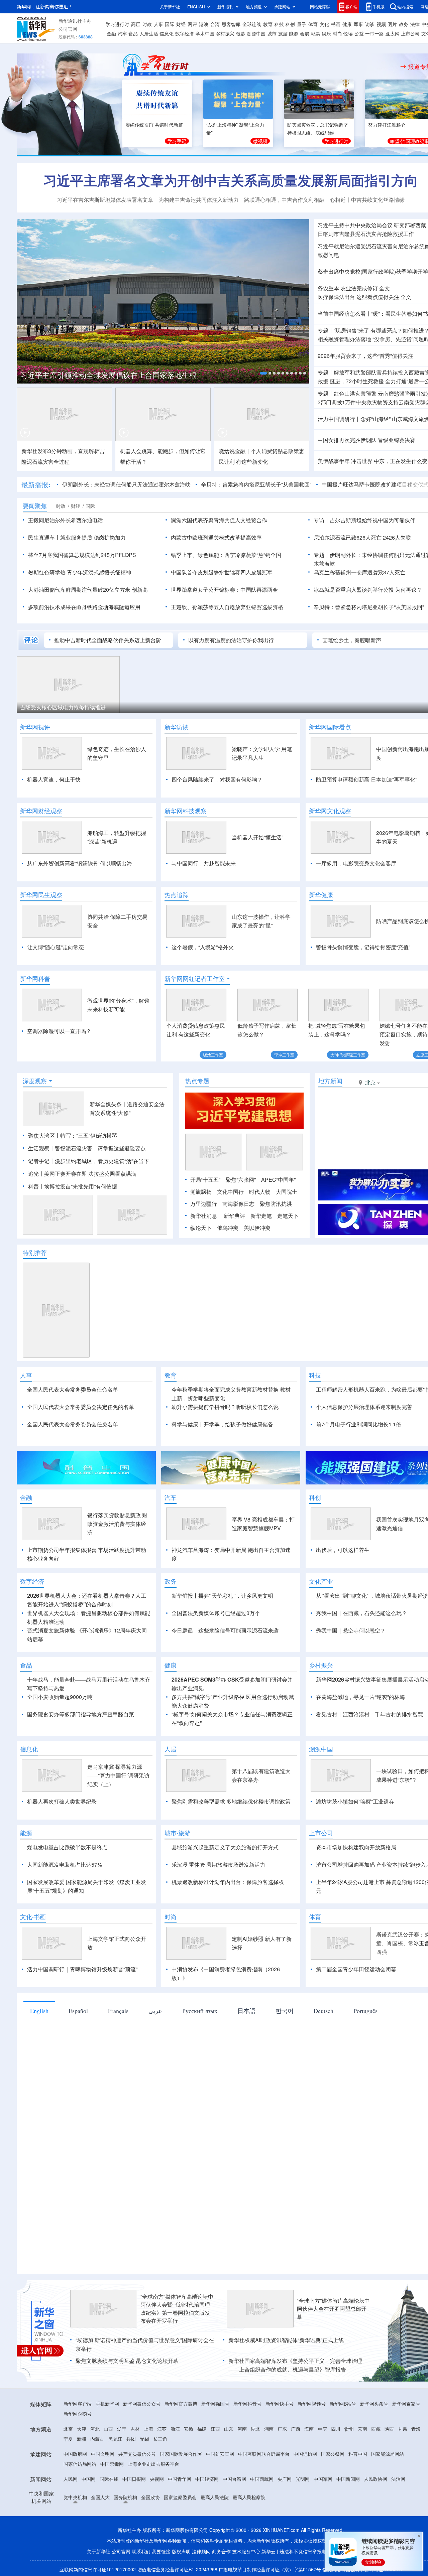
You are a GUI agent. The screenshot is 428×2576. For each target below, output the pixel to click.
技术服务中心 (246, 2551)
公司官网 (68, 29)
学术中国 (205, 33)
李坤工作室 (284, 1055)
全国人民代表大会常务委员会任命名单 (73, 1389)
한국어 (285, 2011)
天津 (82, 2429)
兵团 (131, 2439)
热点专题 (197, 1081)
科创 (290, 24)
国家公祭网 (333, 2454)
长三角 (160, 2439)
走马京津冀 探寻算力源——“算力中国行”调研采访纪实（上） (118, 1775)
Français (118, 2011)
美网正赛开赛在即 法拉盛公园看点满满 (90, 1174)
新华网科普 (35, 979)
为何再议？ (409, 590)
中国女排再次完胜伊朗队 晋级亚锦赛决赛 (366, 440)
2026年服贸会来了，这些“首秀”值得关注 (365, 356)
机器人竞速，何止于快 (54, 779)
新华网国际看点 (330, 727)
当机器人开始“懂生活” (257, 837)
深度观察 (35, 1081)
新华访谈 (177, 727)
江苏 (162, 2429)
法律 (415, 24)
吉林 (135, 2429)
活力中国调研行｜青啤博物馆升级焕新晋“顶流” (82, 1969)
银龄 (241, 33)
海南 (309, 2429)
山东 (229, 2429)
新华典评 (234, 1216)
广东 (282, 2429)
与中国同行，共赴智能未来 (204, 863)
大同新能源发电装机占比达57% (65, 1865)
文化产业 (321, 1581)
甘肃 (403, 2429)
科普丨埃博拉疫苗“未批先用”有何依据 (73, 1186)
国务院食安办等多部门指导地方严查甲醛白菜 (81, 1714)
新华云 (269, 2551)
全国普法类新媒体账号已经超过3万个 (216, 1613)
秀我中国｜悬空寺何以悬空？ (351, 1630)
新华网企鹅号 (78, 2414)
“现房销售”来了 (351, 330)
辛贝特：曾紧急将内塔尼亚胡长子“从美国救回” (256, 484)
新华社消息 (204, 1216)
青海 (416, 2429)
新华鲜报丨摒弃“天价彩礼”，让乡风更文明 (222, 1596)
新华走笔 (261, 1216)
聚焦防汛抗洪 (276, 1204)
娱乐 (326, 33)
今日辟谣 (182, 1630)
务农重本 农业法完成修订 (348, 288)
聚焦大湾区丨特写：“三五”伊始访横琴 (73, 1135)
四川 (336, 2429)
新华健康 (321, 895)
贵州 (349, 2429)
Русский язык (200, 2011)
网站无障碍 (320, 7)
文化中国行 (230, 1192)
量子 (302, 24)
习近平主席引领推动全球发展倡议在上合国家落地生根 (108, 375)
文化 (324, 24)
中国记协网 (305, 2454)
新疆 (82, 2439)
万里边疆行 (204, 1204)
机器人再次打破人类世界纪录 (62, 1801)
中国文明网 (103, 2454)
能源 (294, 33)
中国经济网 (207, 2479)
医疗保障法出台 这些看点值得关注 (358, 297)
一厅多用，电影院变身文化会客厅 (356, 863)
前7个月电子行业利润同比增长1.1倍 (359, 1424)
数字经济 (185, 33)
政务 (404, 24)
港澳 (204, 24)
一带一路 (374, 33)
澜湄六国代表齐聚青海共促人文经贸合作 (219, 520)
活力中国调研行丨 (339, 419)
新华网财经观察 (41, 811)
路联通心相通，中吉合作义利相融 (284, 200)
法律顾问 (201, 2551)
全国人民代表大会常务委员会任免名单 (73, 1424)
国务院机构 (125, 2497)
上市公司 (410, 33)
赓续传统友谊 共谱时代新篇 (154, 125)
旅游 (283, 33)
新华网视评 (35, 727)
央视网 (157, 2479)
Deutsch (324, 2011)
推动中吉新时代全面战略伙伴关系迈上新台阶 (108, 640)
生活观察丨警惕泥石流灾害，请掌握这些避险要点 (87, 1148)
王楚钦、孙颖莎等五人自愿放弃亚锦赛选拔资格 (227, 607)
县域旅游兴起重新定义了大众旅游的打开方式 (225, 1847)
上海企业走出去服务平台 (153, 2464)
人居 (171, 1749)
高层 (136, 24)
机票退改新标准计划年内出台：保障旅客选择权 (228, 1882)
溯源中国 (256, 33)
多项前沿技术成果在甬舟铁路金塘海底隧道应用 (84, 607)
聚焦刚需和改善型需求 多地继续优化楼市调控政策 (231, 1801)
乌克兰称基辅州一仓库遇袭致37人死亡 (359, 572)
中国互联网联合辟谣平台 (264, 2454)
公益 (359, 33)
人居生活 (149, 33)
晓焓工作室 (213, 1055)
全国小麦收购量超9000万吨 (60, 1697)
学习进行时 (117, 24)
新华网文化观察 (330, 811)
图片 (392, 24)
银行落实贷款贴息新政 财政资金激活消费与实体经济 (117, 1524)
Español (78, 2011)
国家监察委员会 (180, 2497)
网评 (192, 24)
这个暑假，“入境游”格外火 (203, 947)
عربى (155, 2011)
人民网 (71, 2479)
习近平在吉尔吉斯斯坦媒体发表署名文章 (105, 200)
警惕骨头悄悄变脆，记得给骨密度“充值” (363, 947)
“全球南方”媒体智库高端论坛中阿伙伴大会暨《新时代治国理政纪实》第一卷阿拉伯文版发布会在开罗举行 (177, 2309)
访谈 (370, 24)
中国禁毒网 (112, 2464)
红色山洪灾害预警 (355, 393)
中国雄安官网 (220, 2454)
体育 (313, 24)
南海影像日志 (238, 1204)
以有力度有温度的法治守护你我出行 (231, 640)
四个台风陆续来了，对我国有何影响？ (217, 779)
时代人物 (260, 1192)
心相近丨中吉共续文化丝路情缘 (367, 200)
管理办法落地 (344, 339)
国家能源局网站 (388, 2454)
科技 (279, 24)
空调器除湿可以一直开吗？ (59, 1031)
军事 (358, 24)
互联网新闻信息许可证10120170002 (98, 2569)
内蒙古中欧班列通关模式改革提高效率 (216, 537)
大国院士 (287, 1192)
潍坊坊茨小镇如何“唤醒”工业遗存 (355, 1801)
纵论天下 (201, 1228)
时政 (147, 24)
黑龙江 (115, 2439)
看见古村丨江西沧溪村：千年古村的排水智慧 (369, 1714)
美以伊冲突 (257, 1228)
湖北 (255, 2429)
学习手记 (177, 141)
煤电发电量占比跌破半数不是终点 (67, 1847)
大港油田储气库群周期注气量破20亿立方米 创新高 (88, 590)
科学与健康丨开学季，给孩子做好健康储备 (222, 1424)
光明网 (303, 2479)
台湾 (215, 24)
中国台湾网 (234, 2479)
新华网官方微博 (181, 2404)
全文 (385, 288)
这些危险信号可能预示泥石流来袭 (238, 1630)
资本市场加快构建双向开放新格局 (356, 1847)
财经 (181, 24)
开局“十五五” (205, 1180)
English (39, 2011)
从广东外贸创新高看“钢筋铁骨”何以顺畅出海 (80, 863)
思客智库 (231, 24)
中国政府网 (75, 2454)
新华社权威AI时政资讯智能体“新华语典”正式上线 (286, 2340)
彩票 (315, 33)
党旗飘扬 (201, 1192)
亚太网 (393, 33)
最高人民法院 (215, 2497)
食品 (133, 33)
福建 (202, 2429)
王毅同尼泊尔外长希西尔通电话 (66, 520)
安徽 (189, 2429)
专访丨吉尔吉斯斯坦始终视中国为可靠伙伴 (364, 520)
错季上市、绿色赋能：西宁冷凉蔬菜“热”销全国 (226, 555)
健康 (347, 24)
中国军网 (323, 2479)
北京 (68, 2429)
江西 (215, 2429)
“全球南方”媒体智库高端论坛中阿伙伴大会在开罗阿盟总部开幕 (333, 2309)
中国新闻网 (348, 2479)
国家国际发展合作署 (181, 2454)
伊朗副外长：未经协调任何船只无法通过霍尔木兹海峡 (126, 484)
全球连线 (252, 24)
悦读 (348, 33)
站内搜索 (405, 7)
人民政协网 (376, 2479)
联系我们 (141, 2551)
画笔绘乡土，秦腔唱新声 (352, 640)
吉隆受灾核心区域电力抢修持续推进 (63, 707)
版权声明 (181, 2551)
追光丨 (36, 1174)
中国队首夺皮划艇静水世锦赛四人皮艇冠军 (222, 572)
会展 (305, 33)
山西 (108, 2429)
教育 (268, 24)
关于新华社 (170, 7)
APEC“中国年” (278, 1180)
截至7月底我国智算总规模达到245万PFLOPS (82, 555)
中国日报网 (134, 2479)
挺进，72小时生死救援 (357, 381)
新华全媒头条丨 (108, 1104)
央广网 (285, 2479)
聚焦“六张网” (241, 1180)
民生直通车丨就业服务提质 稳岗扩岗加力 (77, 537)
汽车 (122, 33)
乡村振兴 (225, 33)
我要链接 (161, 2551)
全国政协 (150, 2497)
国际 (170, 24)
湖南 (269, 2429)
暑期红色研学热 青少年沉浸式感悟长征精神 (80, 572)
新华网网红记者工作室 (195, 979)
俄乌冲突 (228, 1228)
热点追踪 (177, 895)
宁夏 (68, 2439)
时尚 (337, 33)
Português (365, 2011)
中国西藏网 (262, 2479)
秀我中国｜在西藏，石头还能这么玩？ (361, 1613)
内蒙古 (97, 2439)
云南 (362, 2429)
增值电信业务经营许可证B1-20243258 (177, 2569)
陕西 (389, 2429)
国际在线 (109, 2479)
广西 (296, 2429)
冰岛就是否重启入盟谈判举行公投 (354, 590)
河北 (95, 2429)
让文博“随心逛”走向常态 (56, 947)
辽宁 (122, 2429)
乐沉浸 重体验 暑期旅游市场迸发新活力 (218, 1865)
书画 (336, 24)
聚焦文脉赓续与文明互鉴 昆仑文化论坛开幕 (127, 2361)
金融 (111, 33)
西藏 (376, 2429)
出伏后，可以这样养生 (343, 1550)
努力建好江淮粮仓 (387, 125)
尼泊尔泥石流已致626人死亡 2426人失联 (362, 537)
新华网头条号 (374, 2404)
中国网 (89, 2479)
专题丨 (326, 330)
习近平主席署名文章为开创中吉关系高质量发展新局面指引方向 (231, 180)
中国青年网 (180, 2479)
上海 (148, 2429)
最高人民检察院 (249, 2497)
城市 (272, 33)
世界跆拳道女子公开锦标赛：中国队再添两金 (224, 590)
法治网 (398, 2479)
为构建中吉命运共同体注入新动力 (199, 200)
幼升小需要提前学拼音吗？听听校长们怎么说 (225, 1407)
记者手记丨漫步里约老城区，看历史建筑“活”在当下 (89, 1161)
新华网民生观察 (41, 895)
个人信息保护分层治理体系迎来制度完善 (364, 1407)
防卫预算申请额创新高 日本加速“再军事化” (366, 779)
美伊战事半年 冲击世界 (345, 461)
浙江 (175, 2429)
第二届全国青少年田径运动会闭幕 (356, 1969)
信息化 (167, 33)
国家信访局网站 (80, 2464)
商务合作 (221, 2551)
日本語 (246, 2011)
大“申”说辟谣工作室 (348, 1055)
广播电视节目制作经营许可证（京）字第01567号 (270, 2569)
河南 (242, 2429)
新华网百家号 (406, 2404)
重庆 (322, 2429)
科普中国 (358, 2454)
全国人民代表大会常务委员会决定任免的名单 (81, 1407)
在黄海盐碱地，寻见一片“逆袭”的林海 (360, 1697)
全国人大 (100, 2497)
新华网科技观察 (186, 811)
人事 (158, 24)
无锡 (144, 2439)
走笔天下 (288, 1216)
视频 (381, 24)
